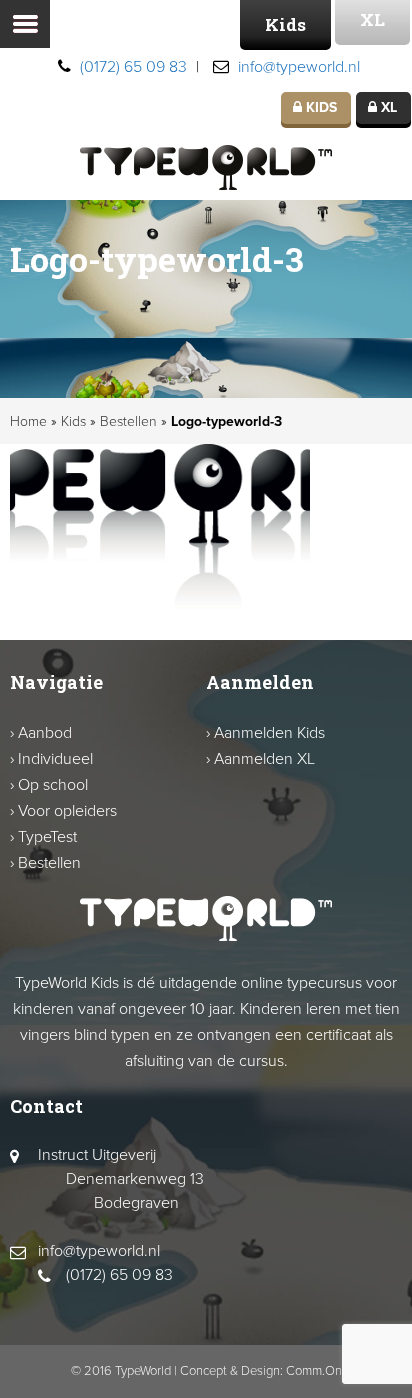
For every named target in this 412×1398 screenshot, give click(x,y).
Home (28, 421)
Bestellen (128, 421)
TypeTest (47, 837)
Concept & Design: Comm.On (261, 1371)
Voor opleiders (67, 811)
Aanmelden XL (264, 759)
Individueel (55, 759)
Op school (53, 785)
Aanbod (45, 733)
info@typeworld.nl (299, 67)
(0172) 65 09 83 (133, 67)
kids (319, 107)
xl (387, 107)
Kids (285, 24)
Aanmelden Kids (269, 733)
